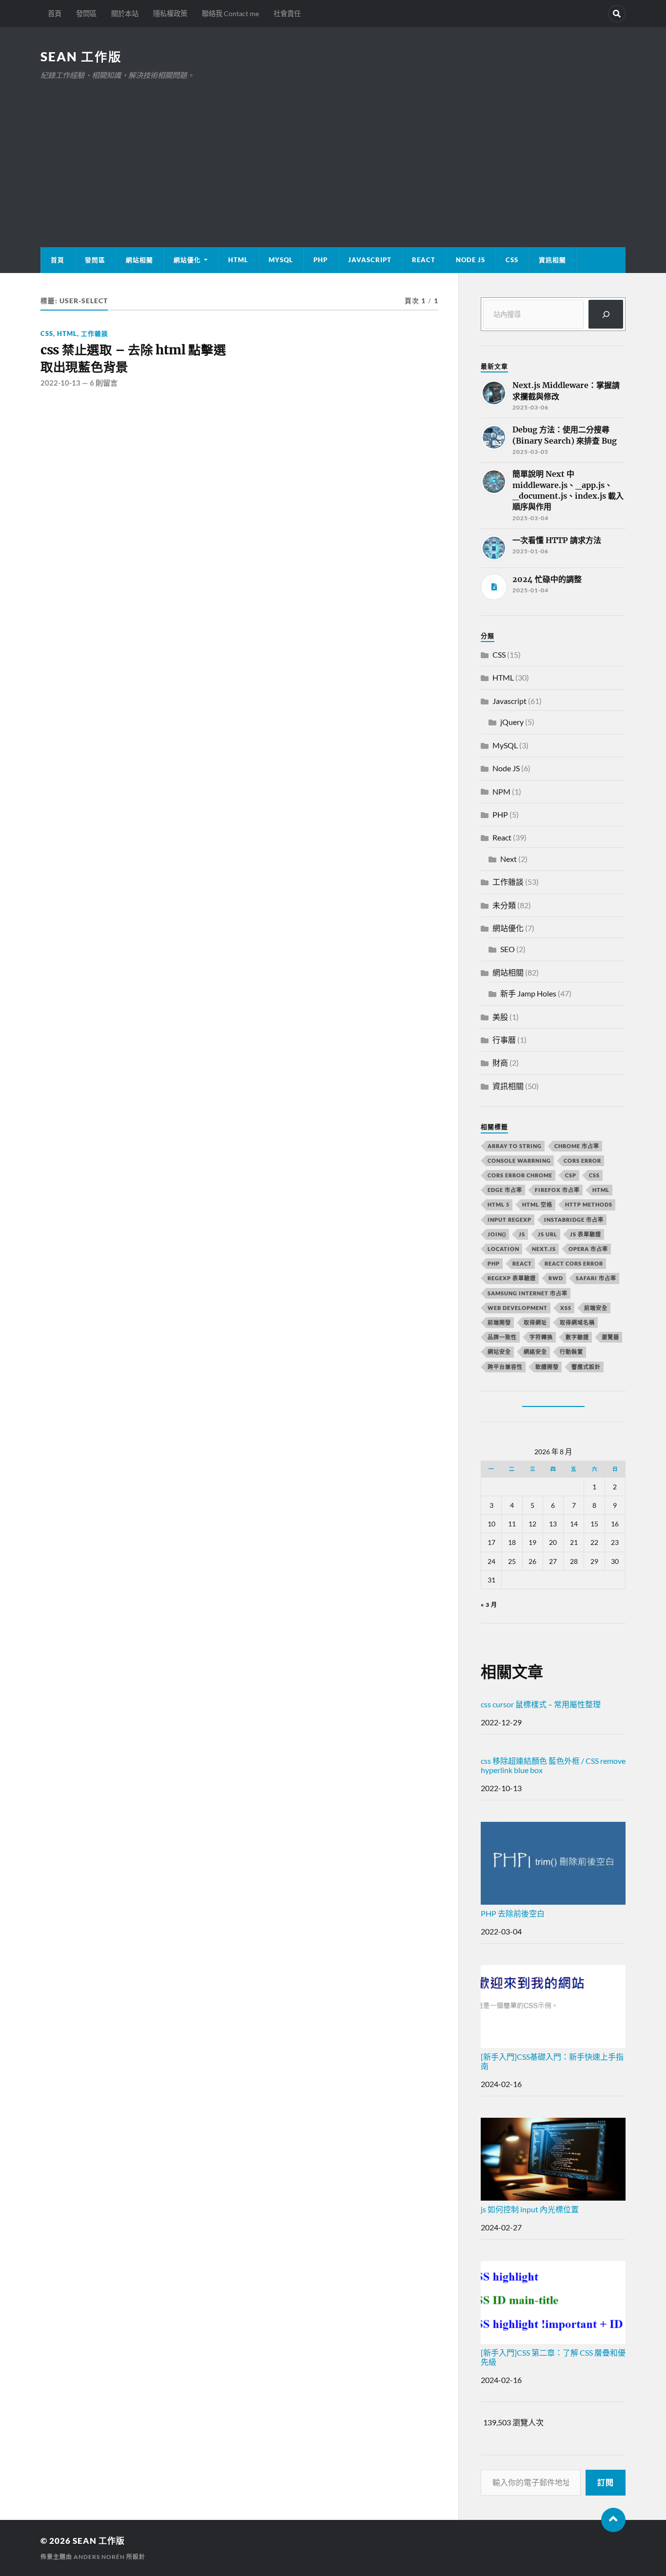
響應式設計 (586, 1367)
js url (548, 1234)
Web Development (518, 1308)
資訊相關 (552, 260)
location (503, 1249)
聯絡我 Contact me (230, 13)
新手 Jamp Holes (528, 993)
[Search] (617, 14)
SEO (508, 949)
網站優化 (187, 260)
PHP (321, 260)
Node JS (470, 260)
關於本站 (125, 13)
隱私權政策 (170, 13)
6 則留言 (104, 383)
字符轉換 (541, 1337)
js (522, 1234)
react (522, 1263)
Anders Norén (99, 2557)
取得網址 (535, 1322)
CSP (571, 1175)
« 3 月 (489, 1605)
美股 (500, 1017)
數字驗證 (577, 1337)
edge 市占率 (505, 1190)
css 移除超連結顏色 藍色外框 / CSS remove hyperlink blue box (553, 1765)
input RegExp (509, 1220)
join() (497, 1234)
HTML (238, 260)
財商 (500, 1063)
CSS (512, 260)
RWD (556, 1278)
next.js (544, 1249)
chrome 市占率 (577, 1146)
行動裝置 (571, 1352)
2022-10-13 (60, 383)
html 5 (499, 1204)
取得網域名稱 (577, 1322)
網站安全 (499, 1352)
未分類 (504, 905)
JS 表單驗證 (586, 1234)
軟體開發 (547, 1367)
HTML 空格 (537, 1204)
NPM (501, 791)
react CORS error (574, 1263)
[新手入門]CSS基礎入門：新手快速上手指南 (552, 2061)
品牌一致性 (502, 1337)
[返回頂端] (613, 2520)
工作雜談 (95, 333)
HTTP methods (589, 1204)
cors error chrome (520, 1175)
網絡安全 (535, 1352)
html (601, 1190)
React (424, 260)
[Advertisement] (333, 155)
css (594, 1175)
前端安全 (596, 1308)
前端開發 (499, 1322)
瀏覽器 (610, 1337)
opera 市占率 (588, 1249)
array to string (515, 1146)
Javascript (509, 701)
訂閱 (606, 2482)
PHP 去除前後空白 (513, 1913)
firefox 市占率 (557, 1190)
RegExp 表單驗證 (512, 1278)
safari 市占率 (596, 1278)
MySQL (281, 260)
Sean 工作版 (81, 57)
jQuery (512, 722)
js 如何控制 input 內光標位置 (530, 2209)
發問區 (86, 13)
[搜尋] (606, 314)
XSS (566, 1308)
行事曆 (504, 1040)
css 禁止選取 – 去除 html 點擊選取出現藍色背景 (133, 358)
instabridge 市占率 (574, 1220)
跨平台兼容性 (505, 1367)
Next (509, 859)
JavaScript (370, 260)
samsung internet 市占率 (528, 1293)
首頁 (55, 13)
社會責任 (287, 13)
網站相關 (139, 260)
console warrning (519, 1161)
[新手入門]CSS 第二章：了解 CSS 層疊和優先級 (553, 2357)
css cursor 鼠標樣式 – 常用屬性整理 (541, 1704)
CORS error (582, 1161)
